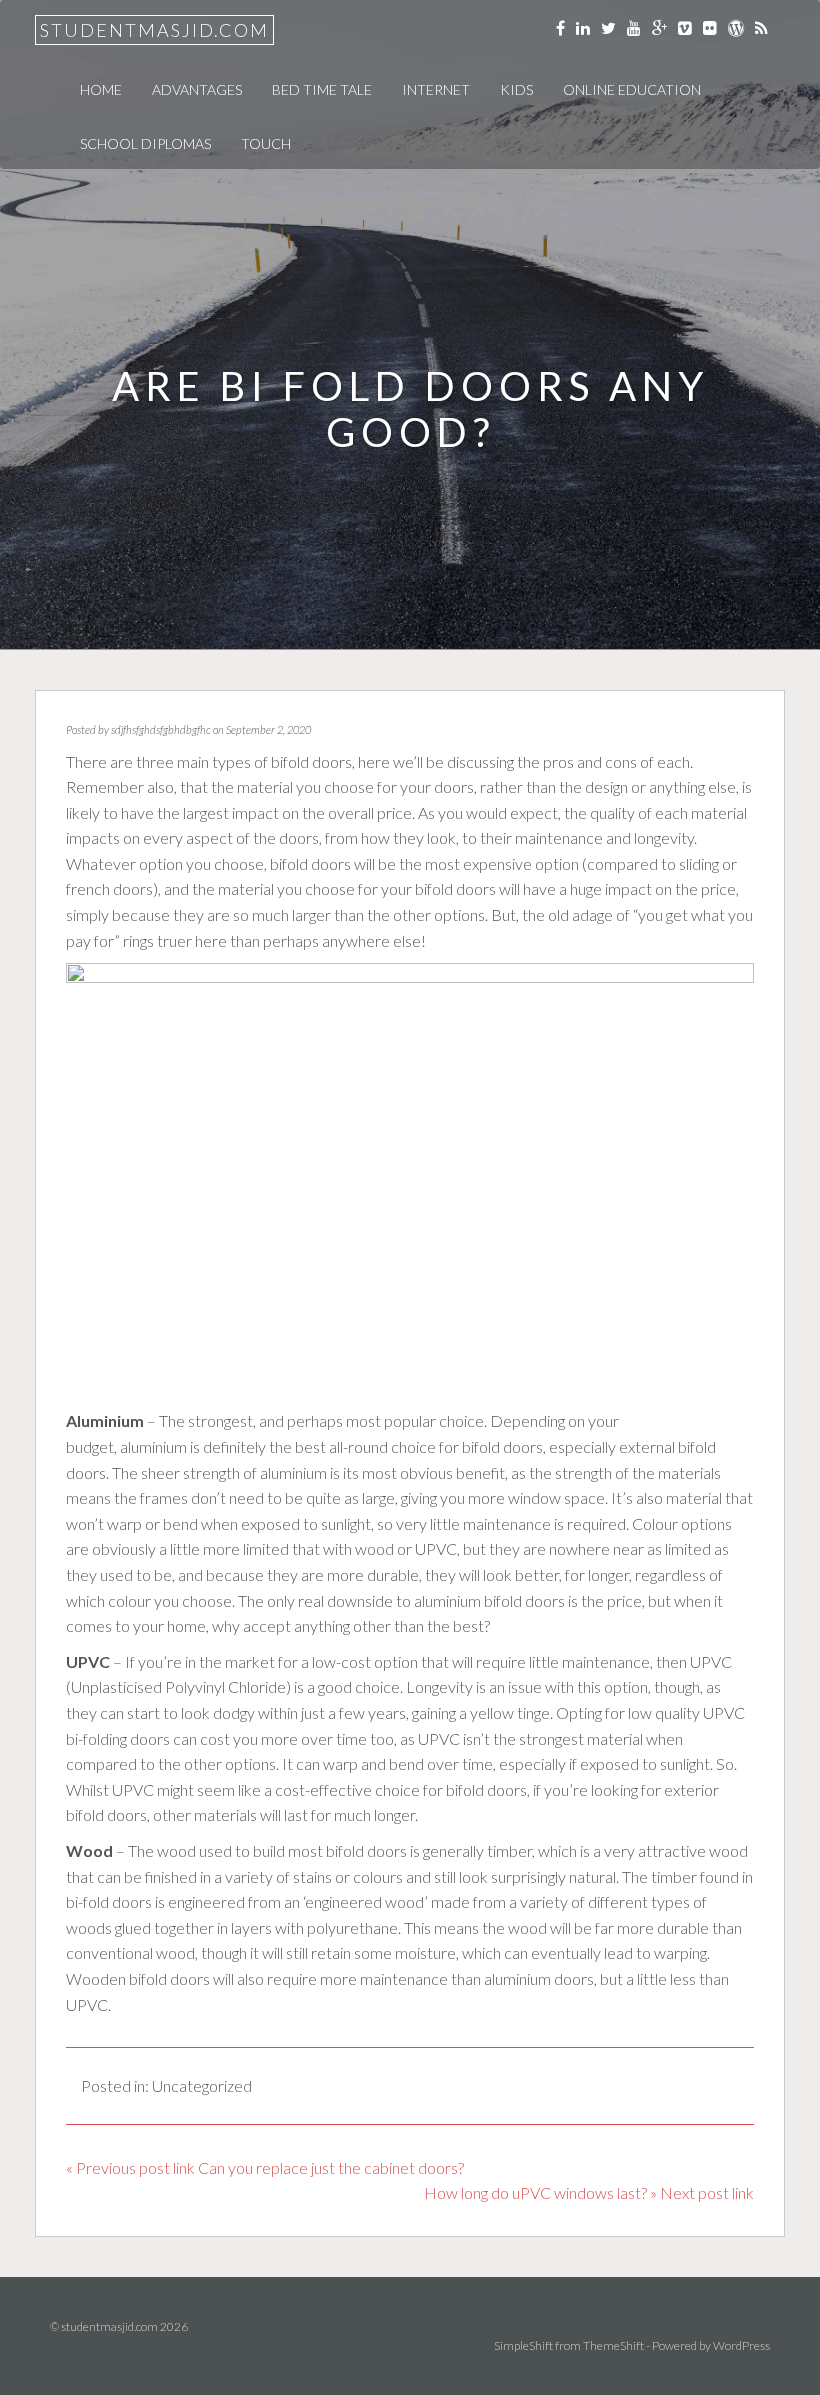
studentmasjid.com (154, 30)
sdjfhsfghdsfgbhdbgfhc (161, 729)
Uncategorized (202, 2085)
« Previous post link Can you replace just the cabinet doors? (265, 2167)
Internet (436, 89)
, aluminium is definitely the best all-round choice (275, 1446)
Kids (516, 89)
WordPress (741, 2345)
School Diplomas (145, 143)
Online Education (632, 89)
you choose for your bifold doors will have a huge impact (463, 888)
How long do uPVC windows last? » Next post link (589, 2192)
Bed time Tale (322, 89)
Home (101, 89)
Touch (266, 143)
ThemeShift (613, 2345)
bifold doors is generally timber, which (450, 1850)
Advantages (197, 89)
